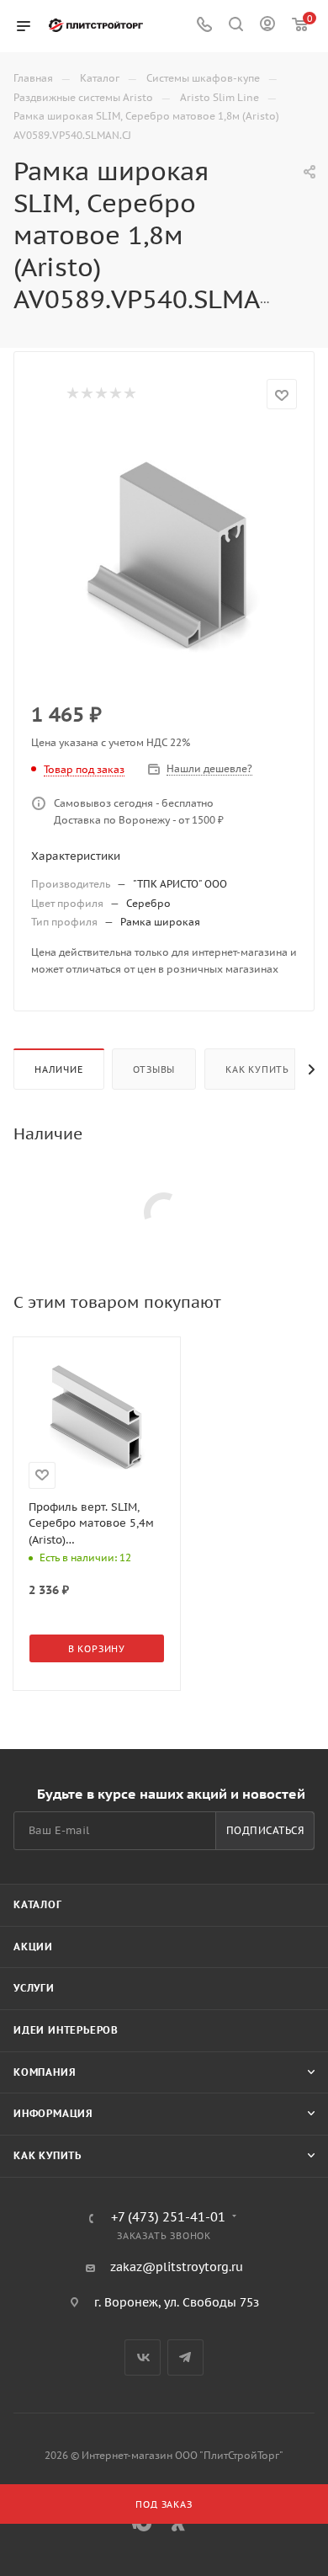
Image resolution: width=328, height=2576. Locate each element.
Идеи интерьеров (66, 2030)
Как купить (257, 1069)
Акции (33, 1947)
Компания (45, 2072)
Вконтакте (143, 2357)
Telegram (185, 2357)
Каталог (38, 1904)
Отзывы (154, 1069)
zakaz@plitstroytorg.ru (177, 2267)
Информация (53, 2113)
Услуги (34, 1988)
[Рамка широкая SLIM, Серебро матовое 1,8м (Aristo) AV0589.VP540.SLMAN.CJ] (164, 557)
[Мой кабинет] (267, 26)
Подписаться (265, 1830)
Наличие (59, 1069)
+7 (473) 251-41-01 (168, 2218)
